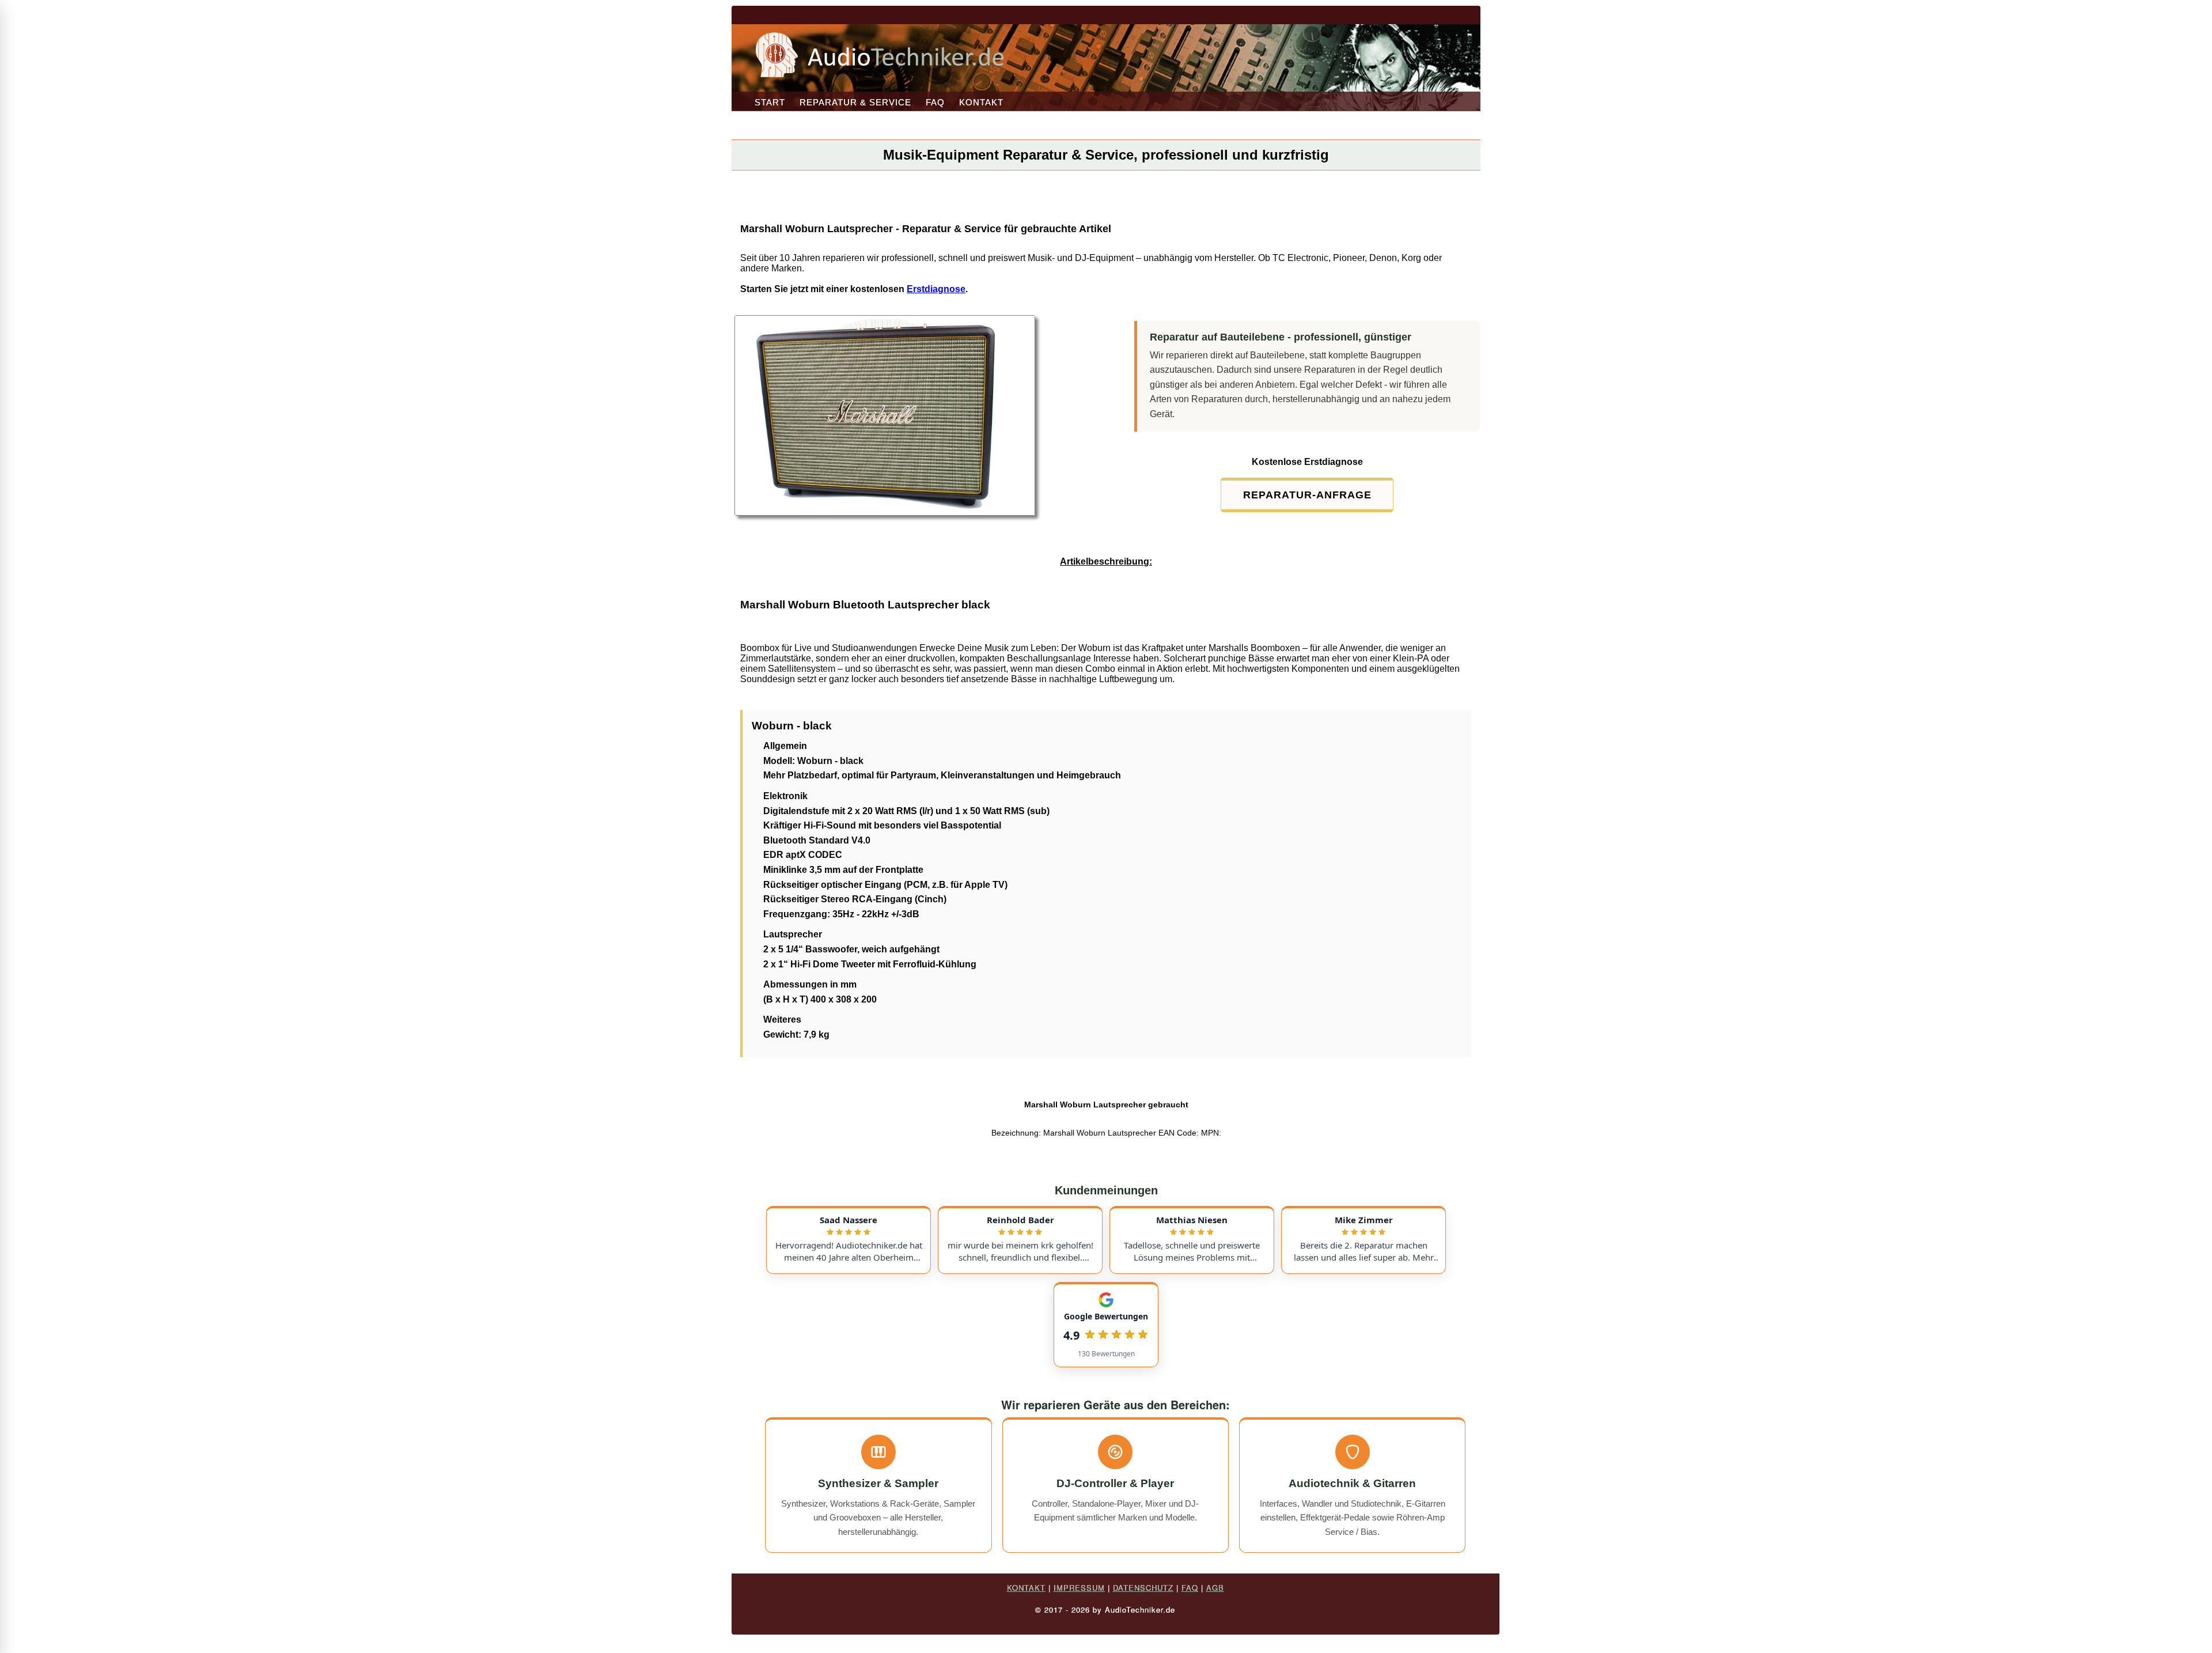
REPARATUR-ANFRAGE (1307, 495)
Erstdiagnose (936, 289)
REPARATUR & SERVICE (855, 102)
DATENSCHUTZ (1143, 1588)
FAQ (935, 102)
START (770, 102)
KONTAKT (981, 102)
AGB (1215, 1588)
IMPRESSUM (1079, 1588)
